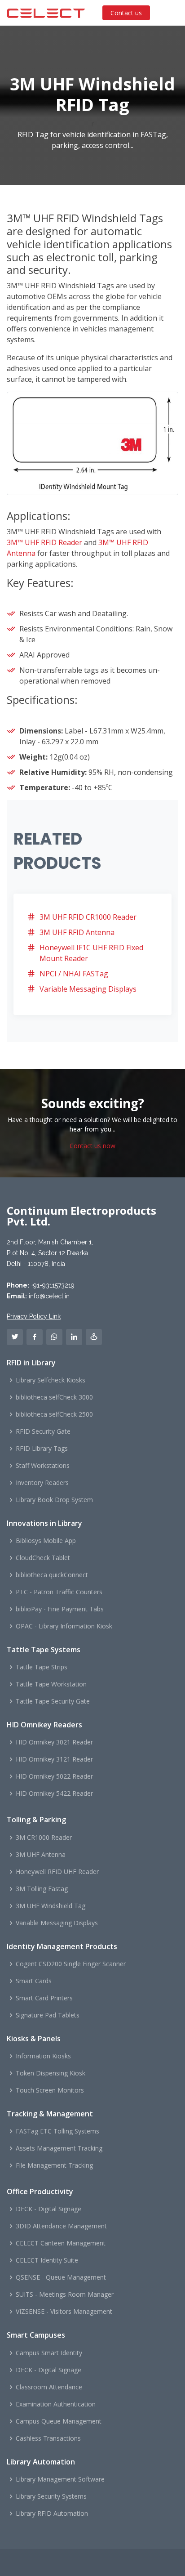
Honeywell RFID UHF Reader (57, 1872)
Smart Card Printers (44, 1998)
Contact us (126, 13)
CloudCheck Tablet (43, 1558)
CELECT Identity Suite (47, 2260)
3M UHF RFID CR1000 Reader (88, 917)
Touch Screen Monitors (50, 2090)
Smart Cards (34, 1981)
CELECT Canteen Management (61, 2243)
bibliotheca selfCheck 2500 (54, 1414)
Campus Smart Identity (49, 2353)
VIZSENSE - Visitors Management (64, 2312)
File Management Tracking (54, 2165)
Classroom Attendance (49, 2387)
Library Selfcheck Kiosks (51, 1380)
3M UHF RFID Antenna (77, 932)
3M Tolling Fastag (42, 1889)
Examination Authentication (56, 2404)
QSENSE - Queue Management (61, 2277)
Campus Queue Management (59, 2421)
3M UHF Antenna (41, 1855)
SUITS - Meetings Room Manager (65, 2294)
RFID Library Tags (42, 1449)
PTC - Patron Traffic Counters (59, 1592)
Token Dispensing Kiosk (51, 2073)
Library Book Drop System (54, 1500)
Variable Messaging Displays (88, 989)
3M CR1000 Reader (44, 1838)
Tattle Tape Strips (42, 1667)
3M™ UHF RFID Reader (44, 542)
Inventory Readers (42, 1483)
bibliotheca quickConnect (52, 1575)
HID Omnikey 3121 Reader (54, 1759)
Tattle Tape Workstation (51, 1684)
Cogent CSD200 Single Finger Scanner (71, 1964)
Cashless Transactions (48, 2438)
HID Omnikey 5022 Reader (54, 1776)
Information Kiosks (43, 2056)
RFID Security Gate (43, 1431)
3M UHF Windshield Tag (51, 1906)
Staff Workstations (43, 1466)
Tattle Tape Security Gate (53, 1701)
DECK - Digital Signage (48, 2209)
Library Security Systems (51, 2496)
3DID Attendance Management (61, 2226)
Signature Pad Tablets (48, 2015)
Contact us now (92, 1146)
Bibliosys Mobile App (46, 1541)
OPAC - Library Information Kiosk (64, 1626)
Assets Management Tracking (59, 2148)
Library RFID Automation (52, 2513)
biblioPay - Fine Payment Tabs (60, 1609)
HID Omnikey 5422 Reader (54, 1793)
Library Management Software (60, 2479)
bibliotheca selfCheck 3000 (54, 1397)
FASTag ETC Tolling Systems (57, 2131)
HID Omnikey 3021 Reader (54, 1742)
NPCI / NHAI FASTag (74, 974)
